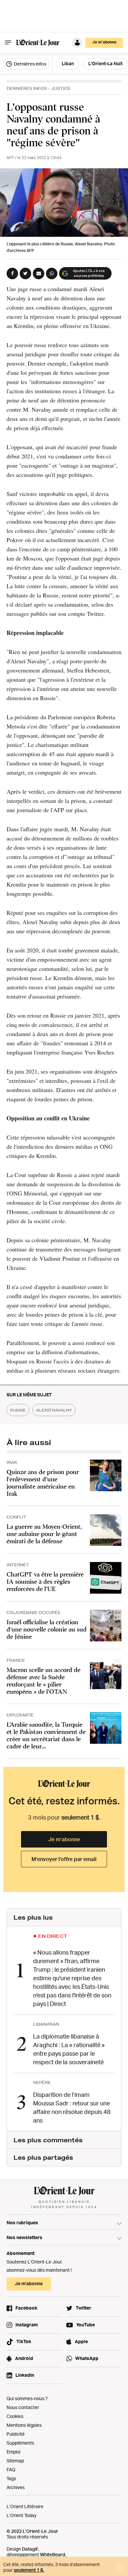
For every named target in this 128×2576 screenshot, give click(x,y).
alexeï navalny (54, 1410)
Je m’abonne (64, 1839)
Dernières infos (30, 64)
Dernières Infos (27, 88)
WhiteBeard (53, 2554)
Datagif (30, 2549)
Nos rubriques (22, 2222)
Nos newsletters (24, 2237)
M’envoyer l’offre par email (64, 1859)
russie (18, 1410)
